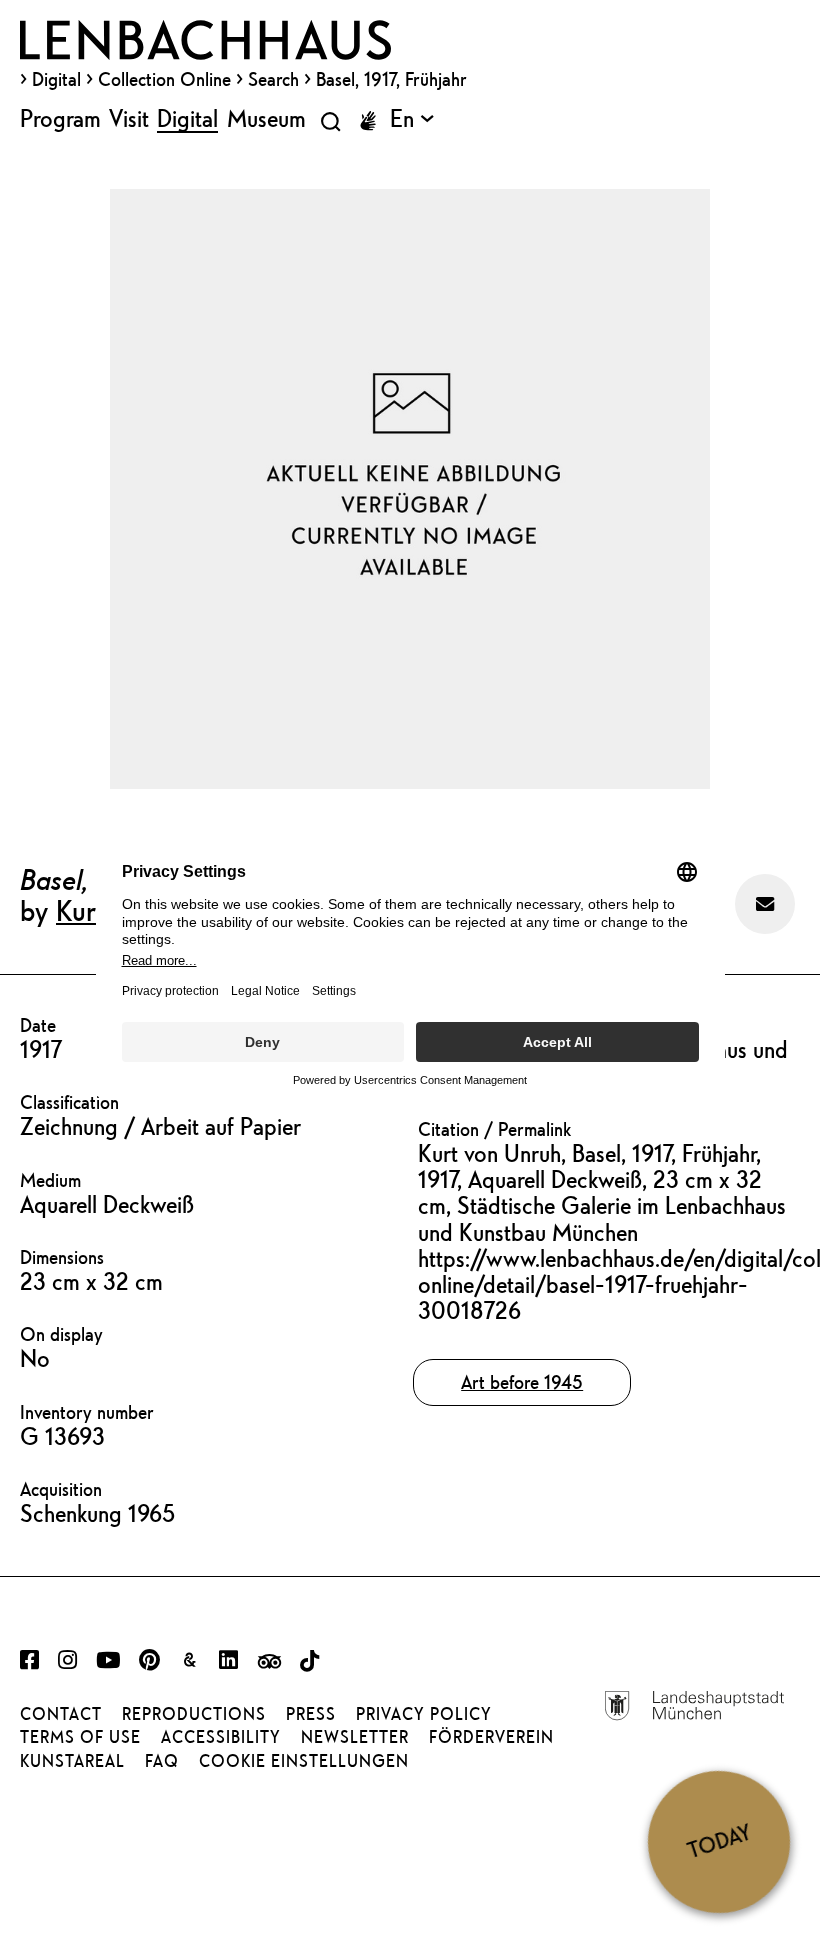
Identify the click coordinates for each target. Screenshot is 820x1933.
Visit (129, 118)
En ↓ (412, 118)
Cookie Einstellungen (304, 1761)
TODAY (719, 1841)
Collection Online (164, 79)
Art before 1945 (522, 1382)
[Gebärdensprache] (368, 121)
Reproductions (194, 1714)
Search (273, 79)
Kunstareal (72, 1761)
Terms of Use (80, 1737)
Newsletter (355, 1737)
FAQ (162, 1761)
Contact (61, 1714)
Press (311, 1714)
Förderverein (491, 1737)
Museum (266, 118)
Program (60, 118)
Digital (56, 79)
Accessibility (221, 1737)
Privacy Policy (424, 1714)
